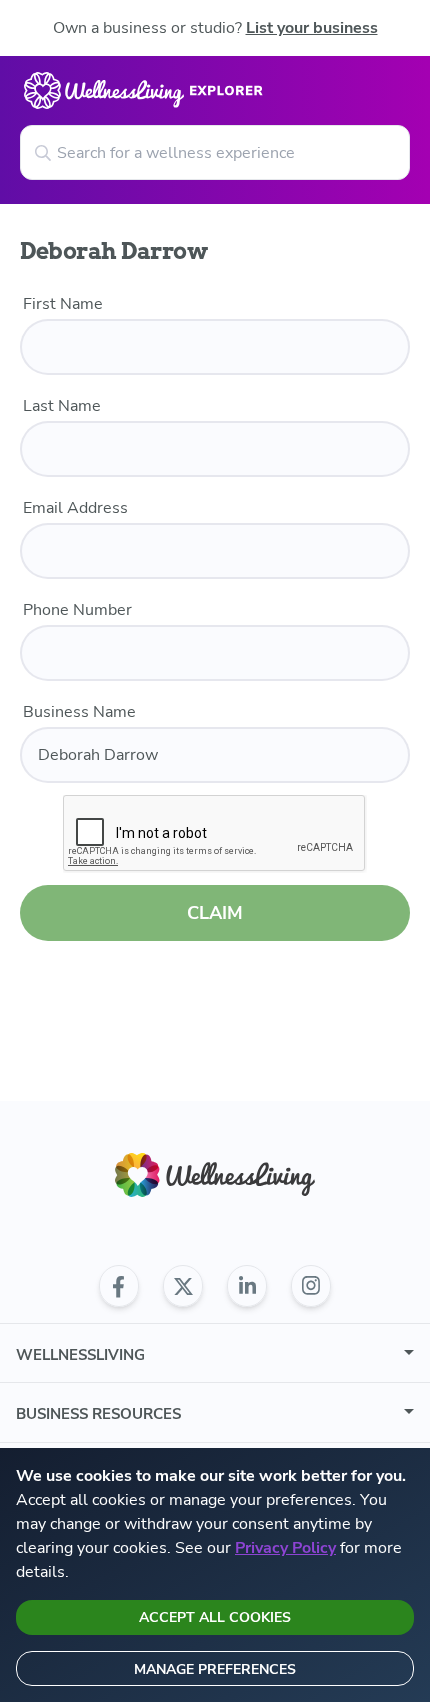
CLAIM (215, 913)
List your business (312, 28)
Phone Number (77, 610)
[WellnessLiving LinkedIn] (247, 1286)
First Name (63, 304)
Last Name (62, 406)
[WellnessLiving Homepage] (215, 1175)
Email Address (75, 508)
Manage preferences (215, 1669)
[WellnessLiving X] (183, 1286)
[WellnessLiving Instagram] (311, 1286)
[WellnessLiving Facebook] (119, 1286)
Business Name (79, 712)
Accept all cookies (215, 1617)
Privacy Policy (285, 1548)
